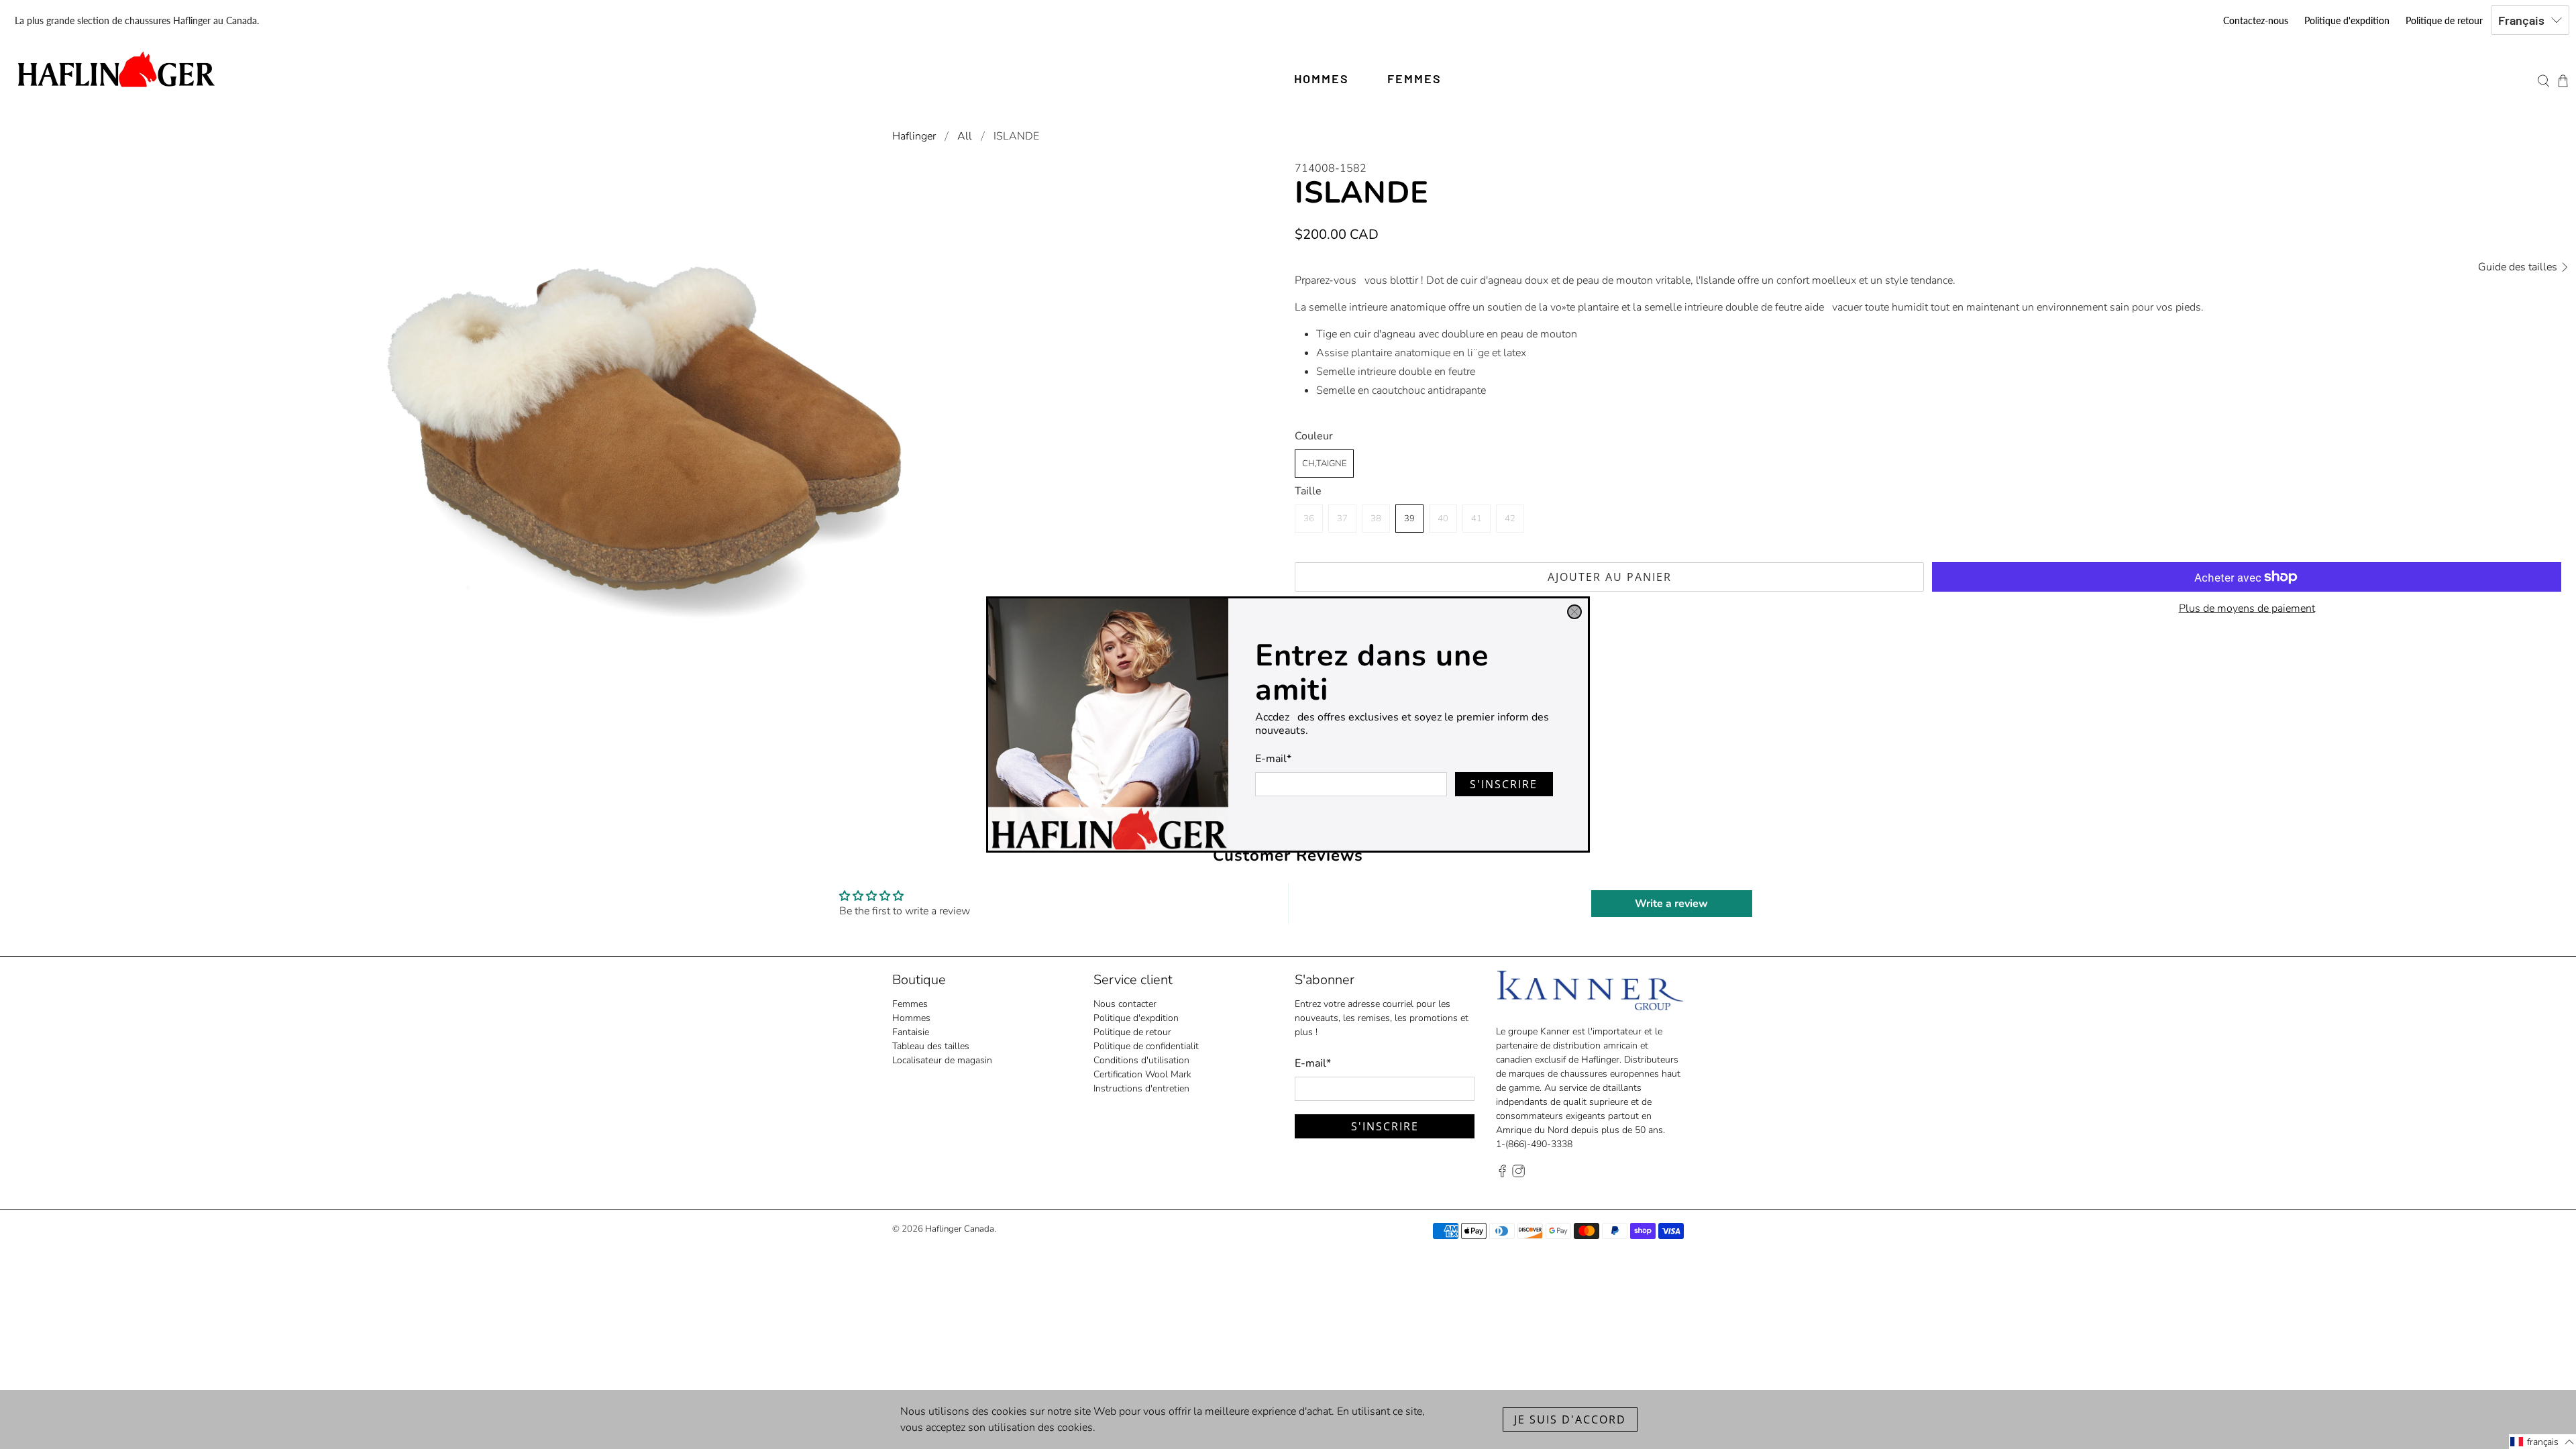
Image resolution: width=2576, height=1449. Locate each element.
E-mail (1273, 759)
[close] (1574, 612)
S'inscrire (1504, 784)
